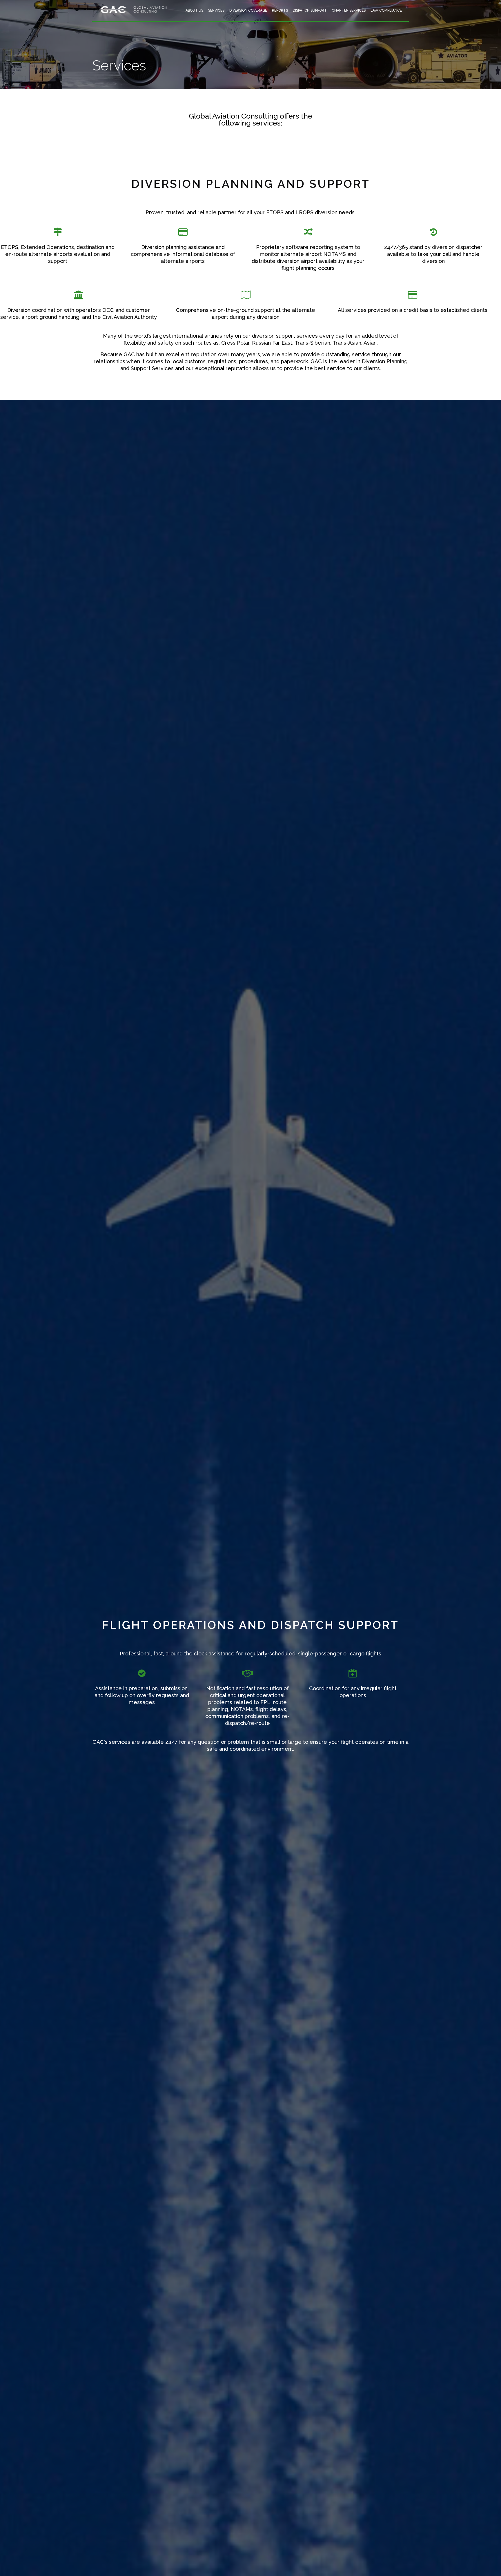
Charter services (349, 10)
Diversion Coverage (248, 10)
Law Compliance (386, 10)
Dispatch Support (310, 10)
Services (216, 10)
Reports (280, 10)
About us (194, 10)
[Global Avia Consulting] (134, 13)
